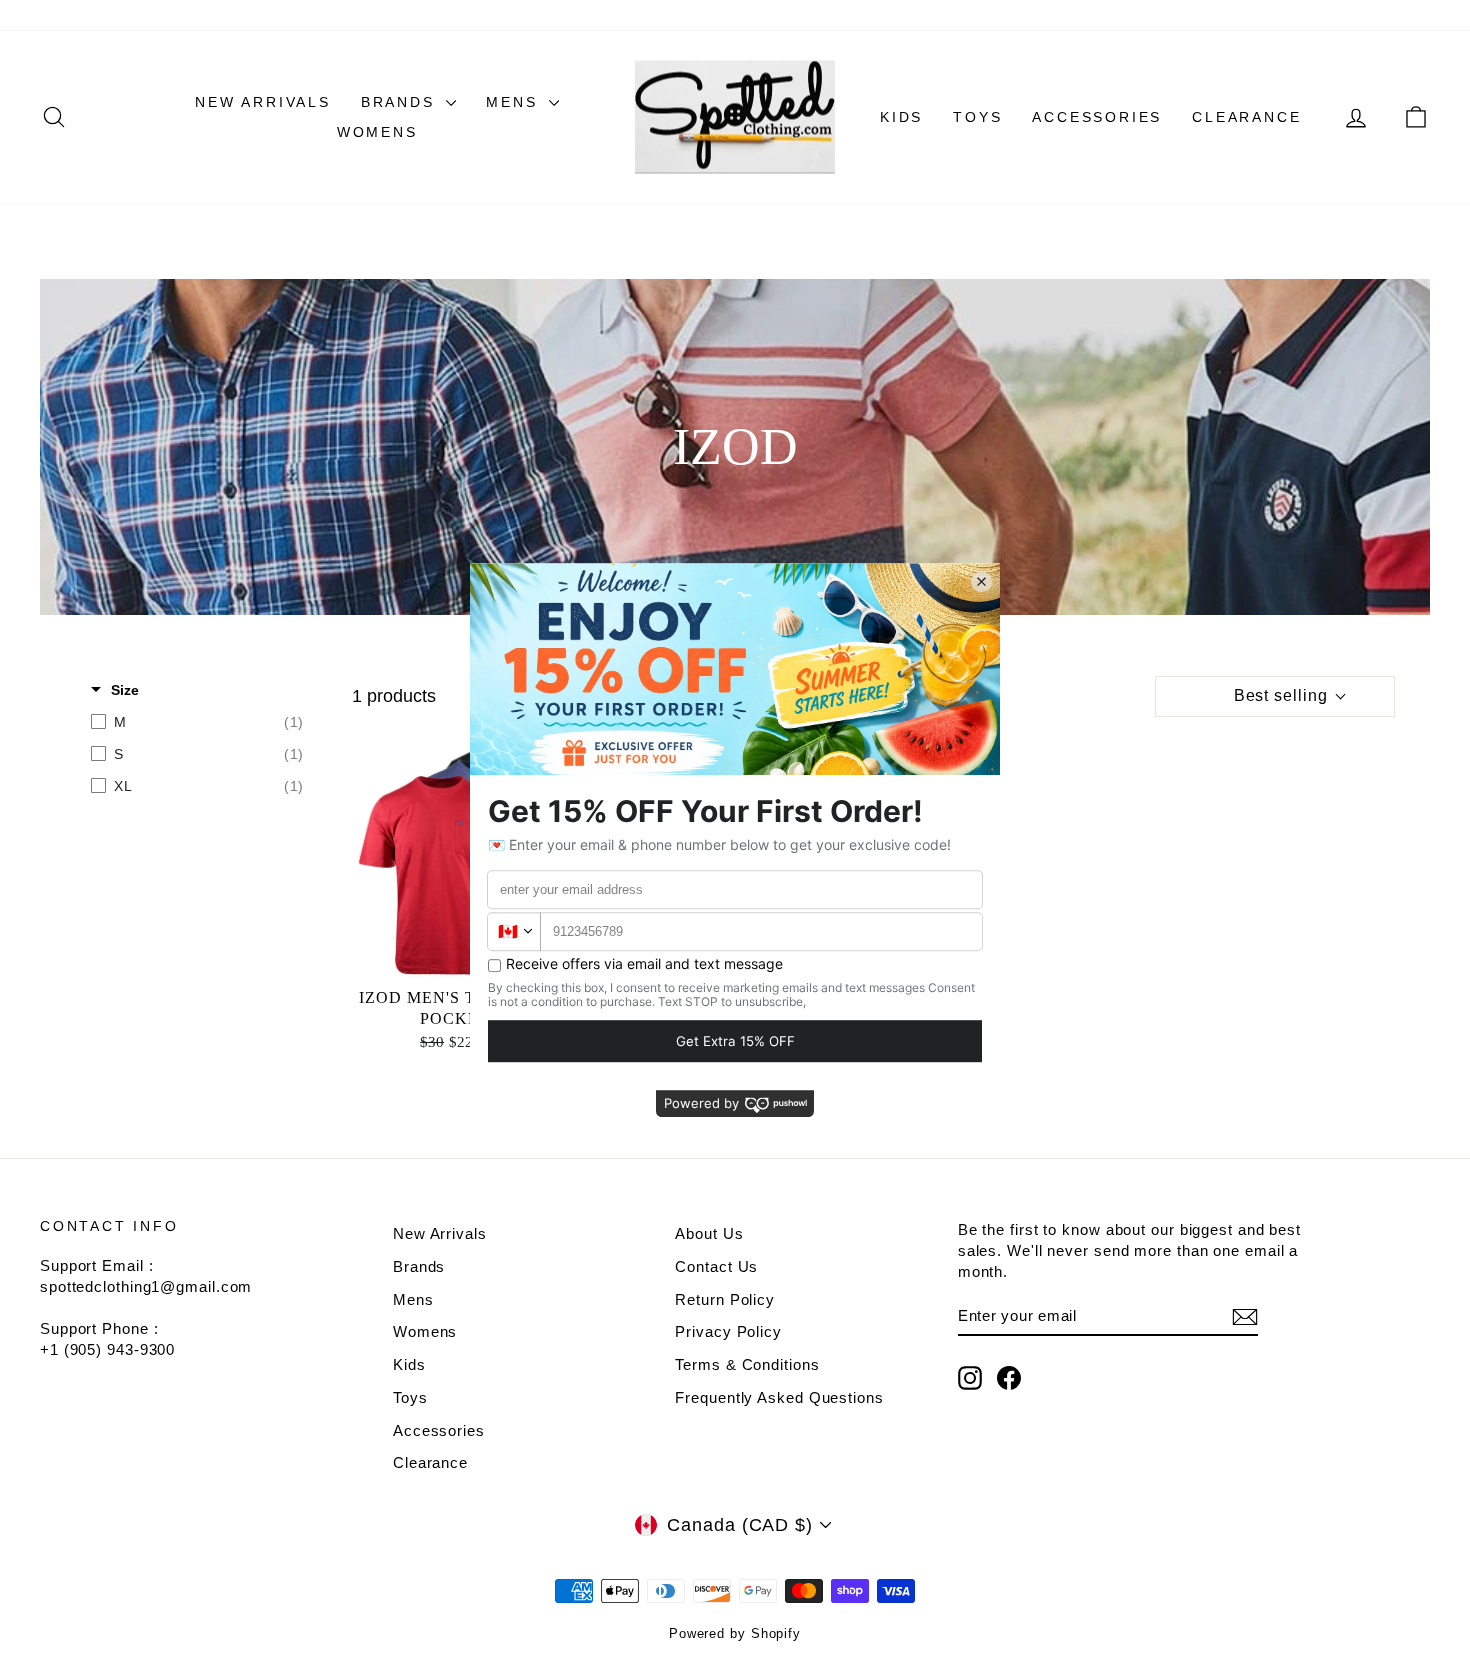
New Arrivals (263, 102)
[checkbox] (197, 722)
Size (125, 690)
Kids (901, 117)
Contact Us (716, 1266)
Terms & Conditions (747, 1364)
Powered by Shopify (735, 1633)
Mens (515, 102)
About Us (709, 1233)
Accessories (1097, 117)
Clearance (1246, 117)
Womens (377, 132)
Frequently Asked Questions (779, 1397)
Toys (977, 117)
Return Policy (725, 1299)
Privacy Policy (728, 1331)
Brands (401, 102)
